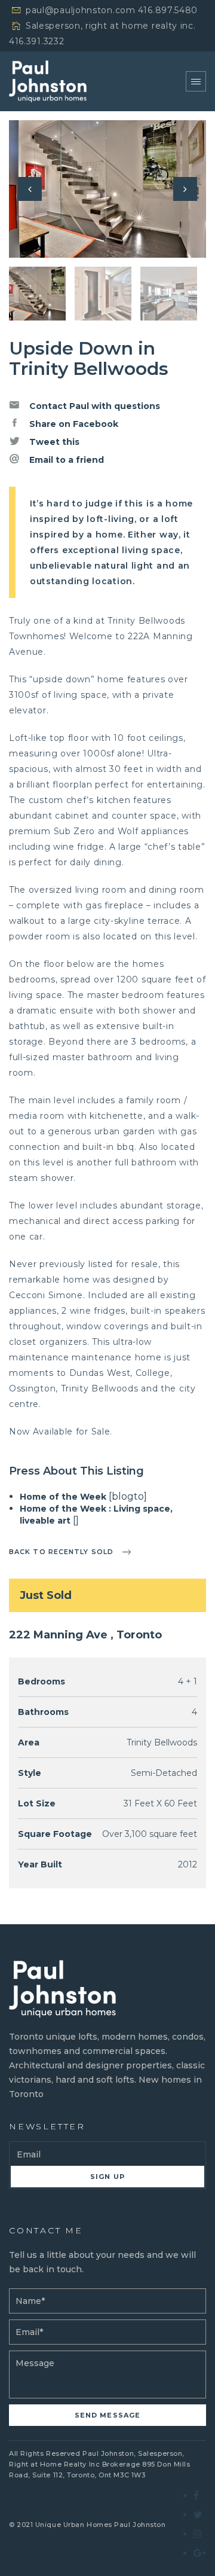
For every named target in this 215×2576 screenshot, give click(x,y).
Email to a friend (65, 460)
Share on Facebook (73, 424)
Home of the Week (63, 1497)
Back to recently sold (61, 1552)
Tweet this (53, 442)
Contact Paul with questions (93, 406)
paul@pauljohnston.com (81, 10)
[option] (107, 189)
